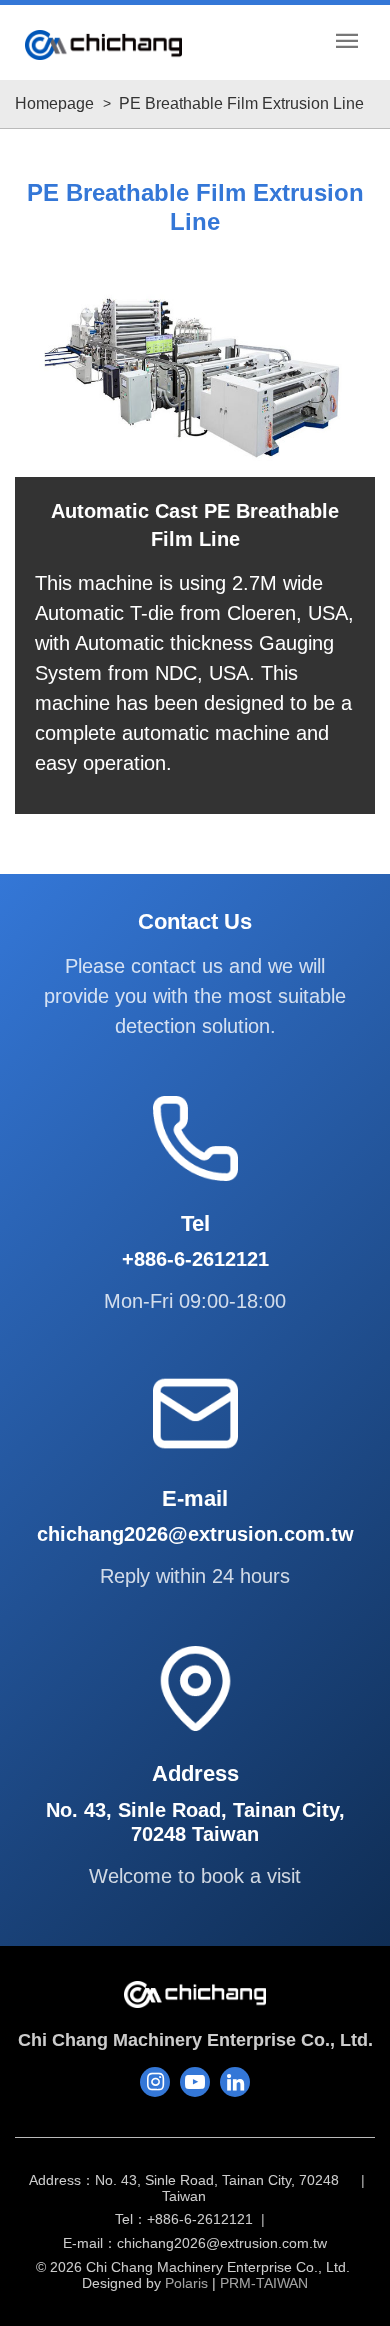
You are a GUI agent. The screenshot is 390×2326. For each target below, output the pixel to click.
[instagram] (155, 2082)
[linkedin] (235, 2082)
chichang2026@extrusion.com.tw (222, 2243)
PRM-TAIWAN (264, 2283)
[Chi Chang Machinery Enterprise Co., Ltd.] (103, 45)
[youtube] (195, 2082)
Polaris (186, 2283)
